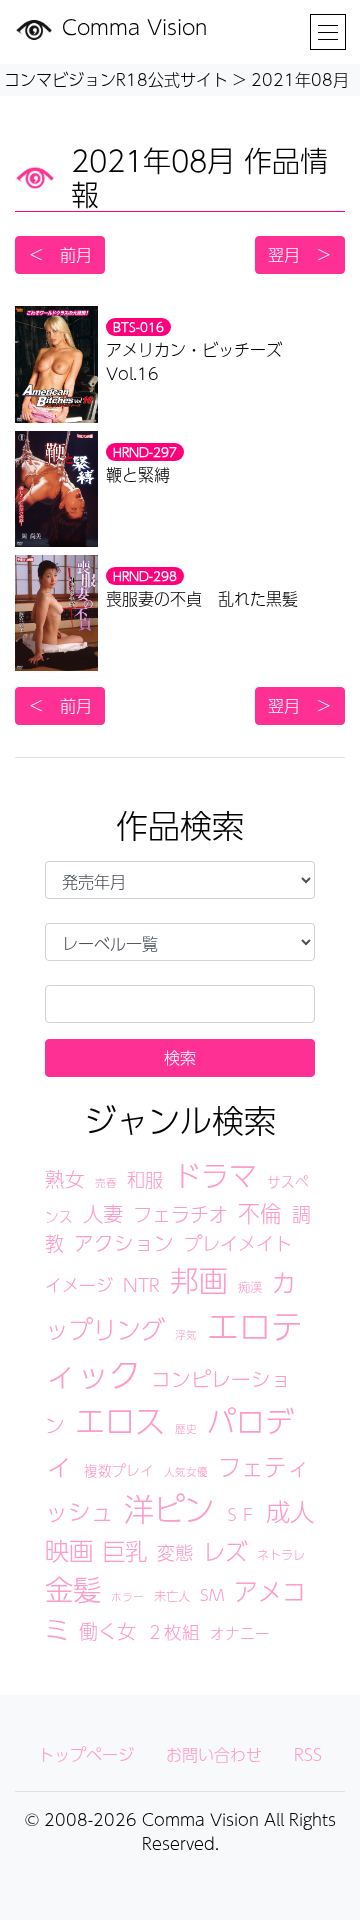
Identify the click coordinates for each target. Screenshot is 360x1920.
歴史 (186, 1428)
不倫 (260, 1213)
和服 (145, 1179)
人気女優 (186, 1471)
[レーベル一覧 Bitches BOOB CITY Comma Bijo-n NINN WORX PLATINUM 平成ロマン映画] (180, 942)
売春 (106, 1182)
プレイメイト (238, 1243)
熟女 (65, 1179)
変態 (175, 1552)
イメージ (79, 1285)
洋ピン (169, 1508)
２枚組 (173, 1631)
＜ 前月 (60, 254)
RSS (308, 1754)
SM (212, 1594)
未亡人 (172, 1595)
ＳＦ (240, 1514)
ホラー (127, 1596)
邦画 (199, 1280)
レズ (225, 1551)
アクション (124, 1243)
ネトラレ (281, 1554)
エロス (120, 1420)
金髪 (73, 1589)
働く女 (107, 1631)
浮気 (186, 1334)
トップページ (86, 1754)
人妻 (103, 1213)
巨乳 (125, 1550)
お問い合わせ (214, 1754)
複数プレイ (119, 1470)
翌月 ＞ (300, 254)
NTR (141, 1284)
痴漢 (250, 1286)
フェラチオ (180, 1214)
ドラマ (215, 1175)
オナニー (240, 1633)
